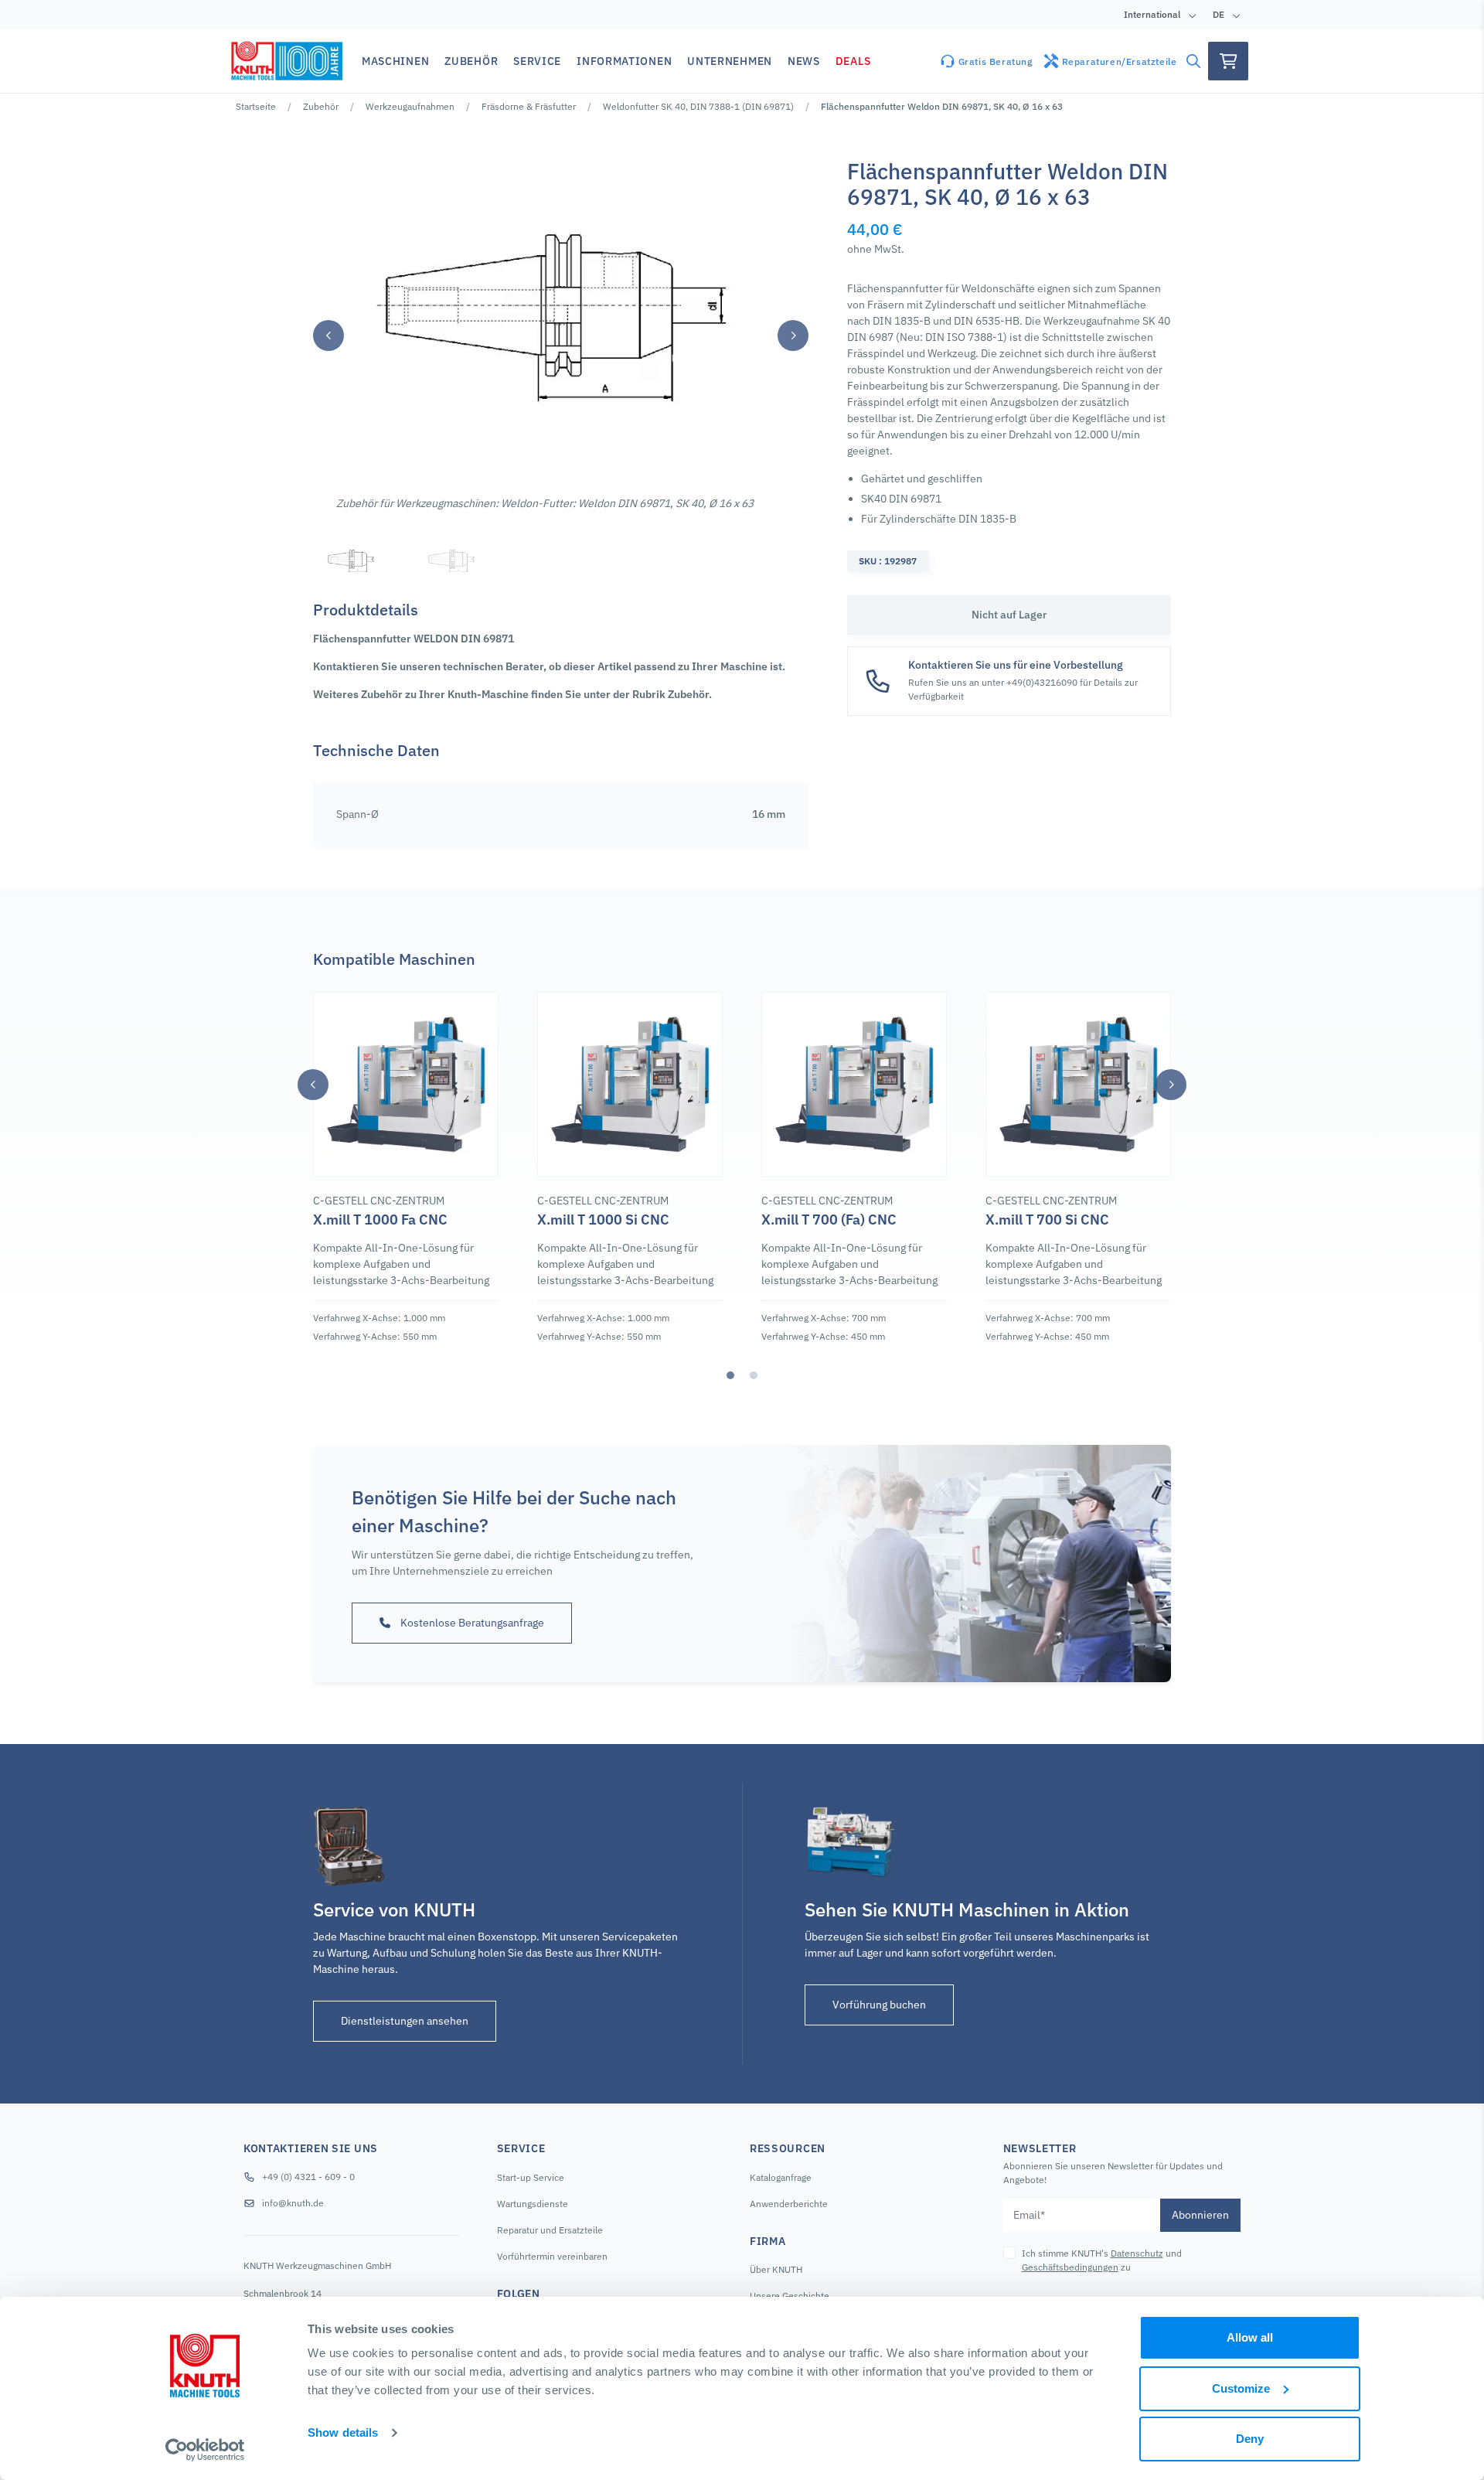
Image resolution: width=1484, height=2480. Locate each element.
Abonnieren (1200, 2215)
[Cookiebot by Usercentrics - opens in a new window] (205, 2450)
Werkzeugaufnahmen (410, 106)
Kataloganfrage (781, 2177)
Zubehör (321, 106)
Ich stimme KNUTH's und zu (1102, 2260)
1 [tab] (730, 1375)
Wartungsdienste (533, 2204)
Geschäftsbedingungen (1070, 2267)
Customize (1241, 2388)
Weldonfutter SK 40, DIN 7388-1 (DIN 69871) (698, 106)
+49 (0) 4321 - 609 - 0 (308, 2177)
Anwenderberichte (789, 2204)
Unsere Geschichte (790, 2296)
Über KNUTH (776, 2269)
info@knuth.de (293, 2203)
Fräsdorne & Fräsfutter (529, 106)
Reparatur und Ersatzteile (550, 2230)
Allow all (1250, 2337)
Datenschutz (1137, 2253)
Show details (343, 2432)
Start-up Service (531, 2177)
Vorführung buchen (879, 2005)
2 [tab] (754, 1375)
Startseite (256, 106)
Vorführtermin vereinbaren (552, 2256)
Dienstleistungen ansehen (405, 2021)
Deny (1250, 2439)
